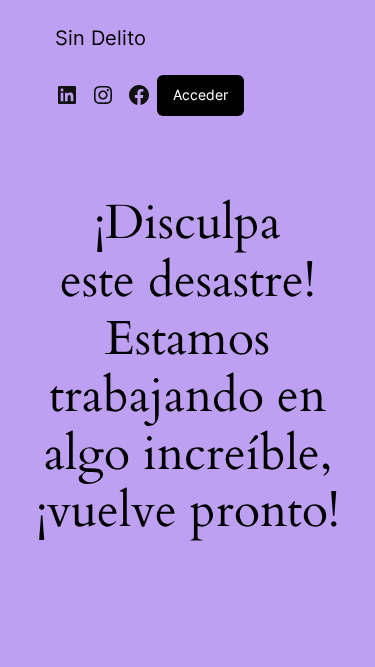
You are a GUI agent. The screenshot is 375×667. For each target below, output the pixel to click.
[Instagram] (103, 95)
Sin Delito (100, 38)
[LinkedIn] (67, 95)
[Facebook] (139, 95)
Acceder (200, 94)
